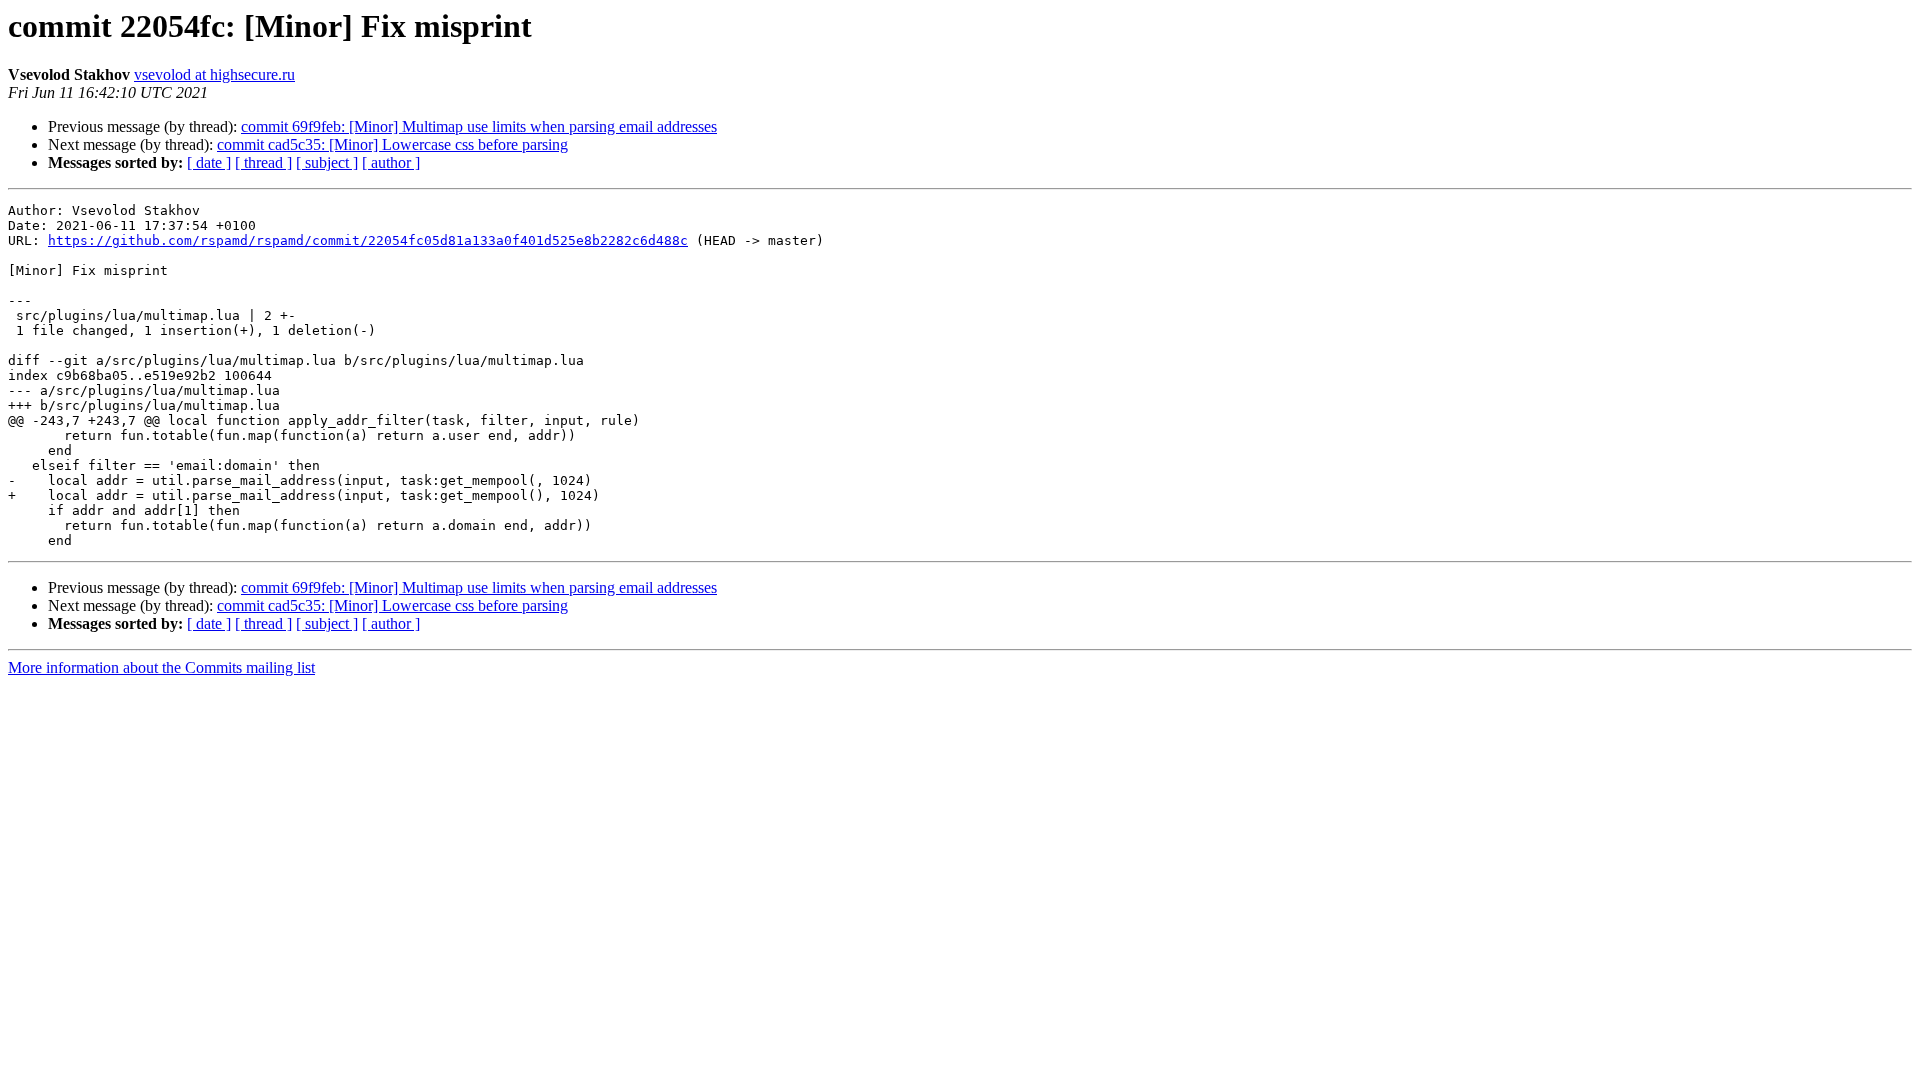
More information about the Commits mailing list (161, 667)
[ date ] (209, 162)
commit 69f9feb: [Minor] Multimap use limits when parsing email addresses (479, 126)
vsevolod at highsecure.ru (214, 74)
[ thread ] (263, 162)
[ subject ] (327, 162)
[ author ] (391, 162)
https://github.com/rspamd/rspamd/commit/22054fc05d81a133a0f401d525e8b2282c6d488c (368, 240)
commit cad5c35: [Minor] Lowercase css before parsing (392, 144)
